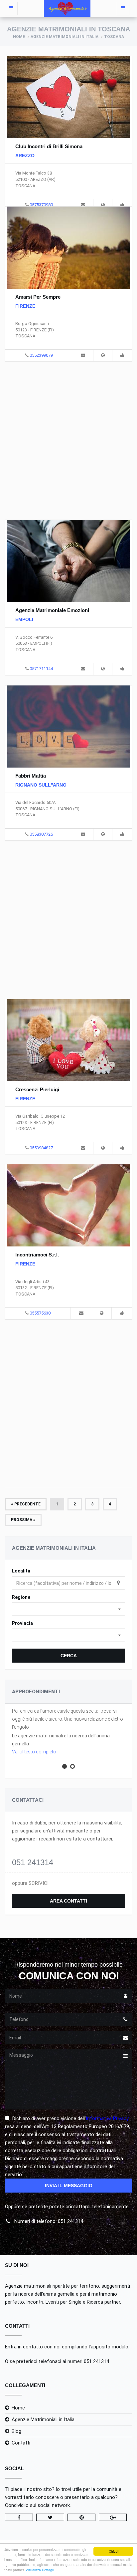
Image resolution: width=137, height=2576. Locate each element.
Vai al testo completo (34, 1752)
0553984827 (41, 1148)
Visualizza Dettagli (40, 2570)
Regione (21, 1597)
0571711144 (41, 669)
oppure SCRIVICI (30, 1883)
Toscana (114, 37)
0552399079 (41, 355)
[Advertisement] (68, 440)
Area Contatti (68, 1901)
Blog (16, 2431)
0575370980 (41, 205)
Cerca (69, 1656)
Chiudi (114, 2551)
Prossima (22, 1520)
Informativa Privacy (107, 2118)
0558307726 (41, 834)
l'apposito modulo (109, 2347)
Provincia (22, 1623)
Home (19, 37)
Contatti (21, 2443)
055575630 (40, 1313)
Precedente (27, 1504)
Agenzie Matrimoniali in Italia (65, 37)
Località (21, 1571)
